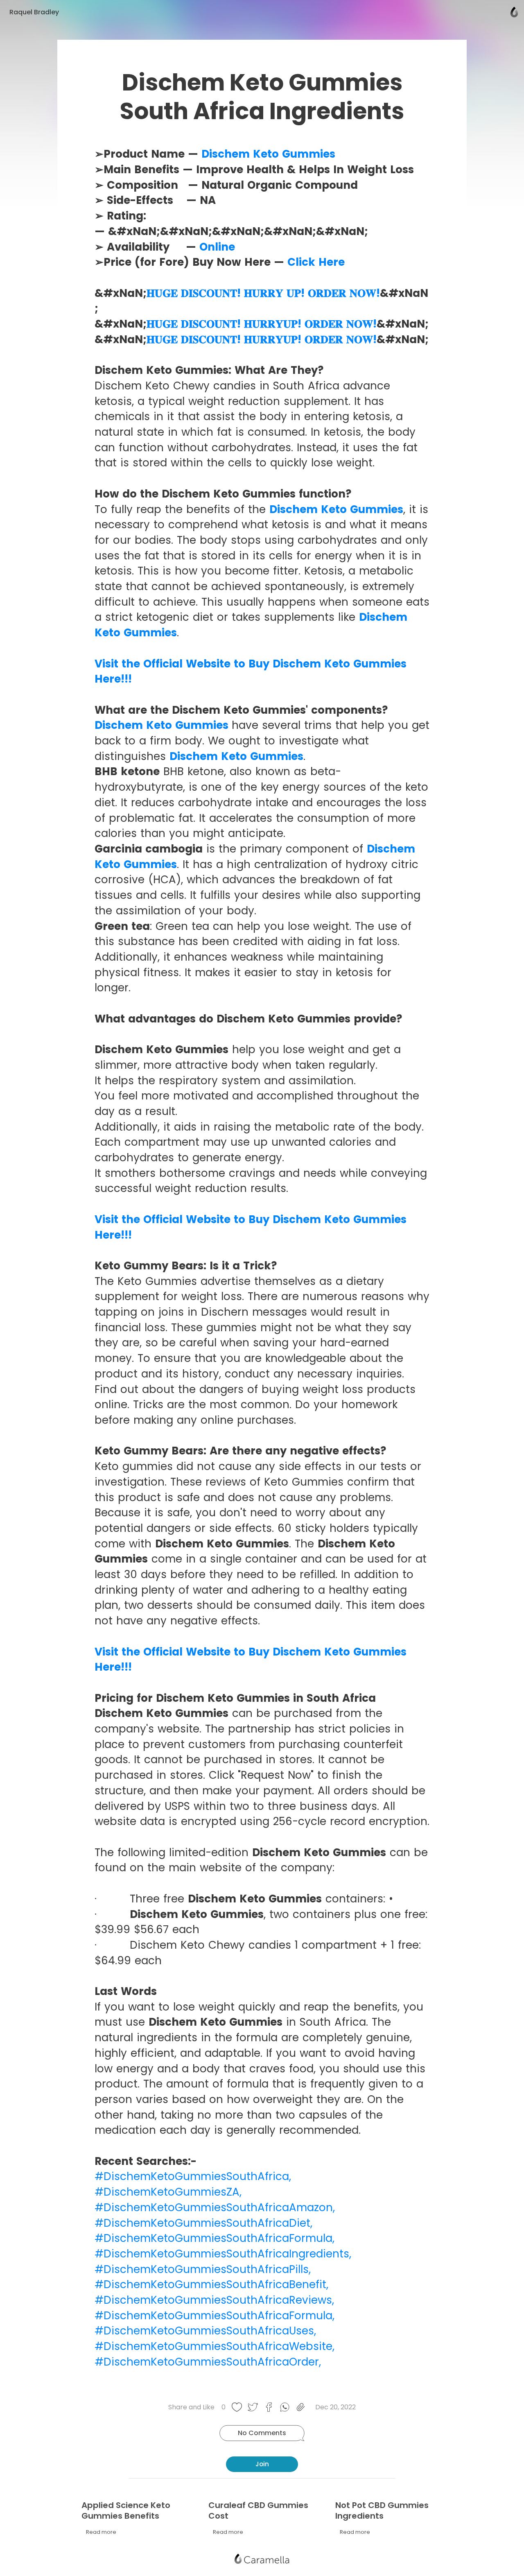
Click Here (316, 262)
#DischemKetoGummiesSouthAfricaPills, (203, 2269)
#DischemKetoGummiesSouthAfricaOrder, (208, 2362)
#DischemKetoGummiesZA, (168, 2192)
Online (216, 247)
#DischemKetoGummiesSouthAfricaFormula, (215, 2238)
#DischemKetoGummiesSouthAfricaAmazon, (215, 2207)
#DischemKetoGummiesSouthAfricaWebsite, (215, 2346)
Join (262, 2464)
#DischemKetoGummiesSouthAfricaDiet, (203, 2223)
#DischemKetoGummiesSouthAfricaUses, (205, 2331)
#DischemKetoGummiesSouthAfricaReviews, (214, 2300)
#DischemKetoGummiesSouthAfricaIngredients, (223, 2254)
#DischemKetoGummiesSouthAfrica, (193, 2176)
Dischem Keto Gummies (268, 154)
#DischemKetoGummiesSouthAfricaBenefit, (211, 2284)
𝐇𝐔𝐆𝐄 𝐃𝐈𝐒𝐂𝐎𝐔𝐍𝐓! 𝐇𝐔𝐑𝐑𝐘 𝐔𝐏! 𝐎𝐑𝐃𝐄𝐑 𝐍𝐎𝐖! (263, 293)
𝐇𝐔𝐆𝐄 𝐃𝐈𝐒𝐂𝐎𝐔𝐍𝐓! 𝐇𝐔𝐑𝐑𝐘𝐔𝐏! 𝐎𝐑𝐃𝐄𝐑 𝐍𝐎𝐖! (262, 324)
